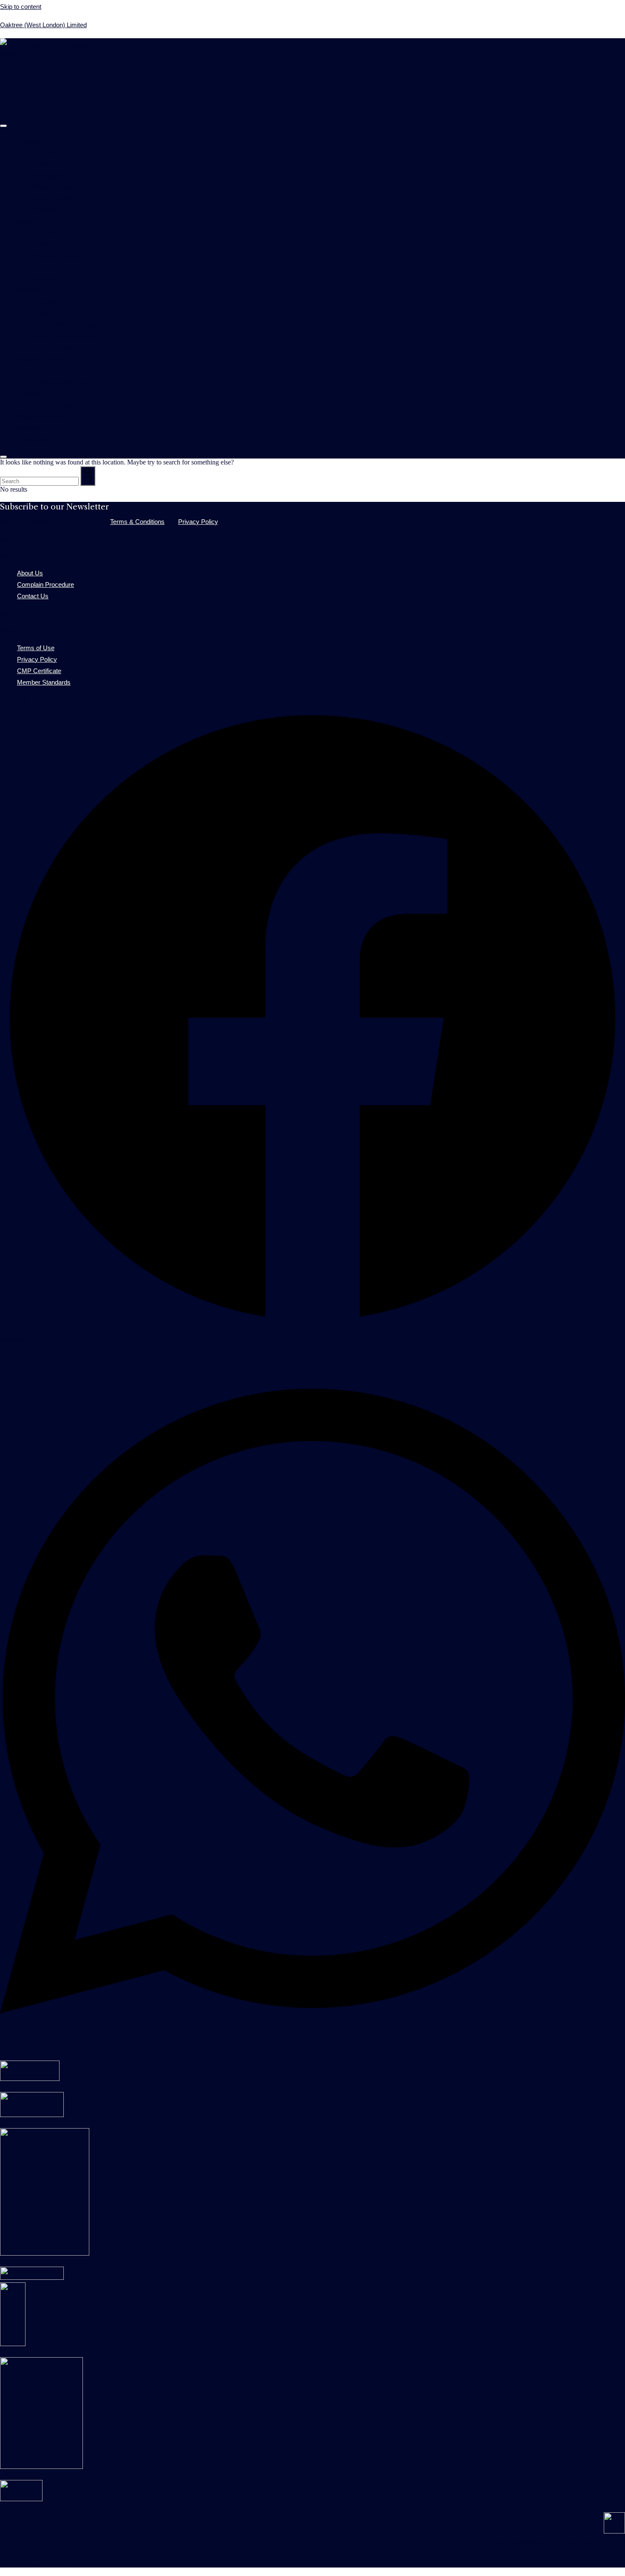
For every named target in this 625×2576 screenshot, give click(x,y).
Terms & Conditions (137, 521)
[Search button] (88, 476)
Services (46, 151)
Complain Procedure (45, 584)
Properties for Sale (60, 381)
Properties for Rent (60, 369)
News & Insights (57, 186)
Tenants (28, 392)
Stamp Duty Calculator (65, 335)
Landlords (41, 69)
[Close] (3, 457)
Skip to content (21, 6)
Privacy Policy (198, 521)
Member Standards (44, 681)
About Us (30, 572)
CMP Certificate (39, 670)
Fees (41, 163)
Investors (39, 89)
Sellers (34, 79)
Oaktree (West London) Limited (43, 24)
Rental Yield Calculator (65, 324)
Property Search (40, 358)
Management (52, 174)
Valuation (40, 98)
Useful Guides (54, 197)
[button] (312, 54)
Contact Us (42, 108)
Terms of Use (36, 647)
